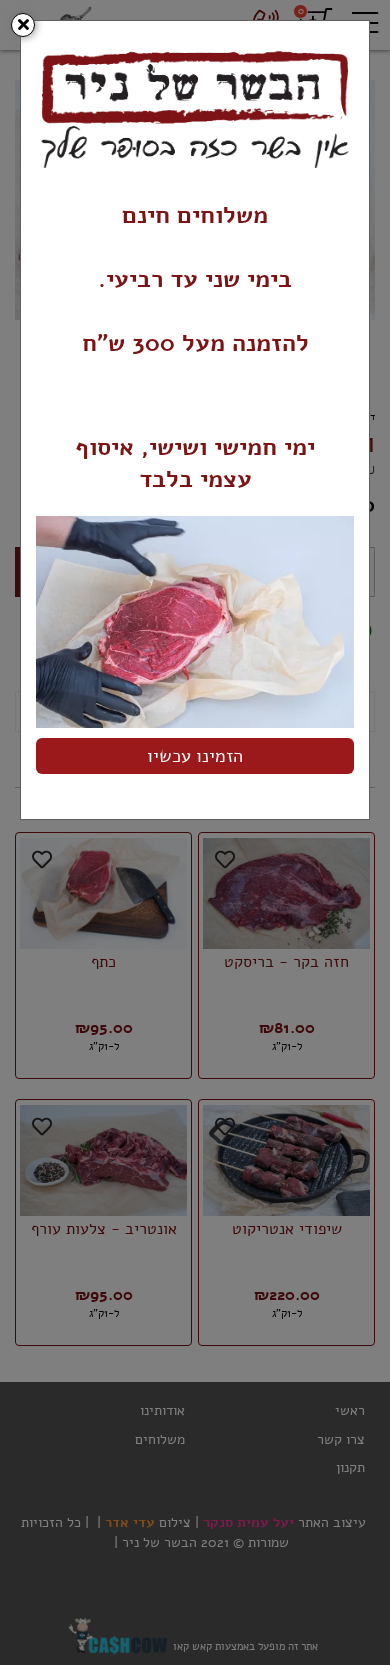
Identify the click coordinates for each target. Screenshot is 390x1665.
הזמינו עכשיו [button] (195, 756)
